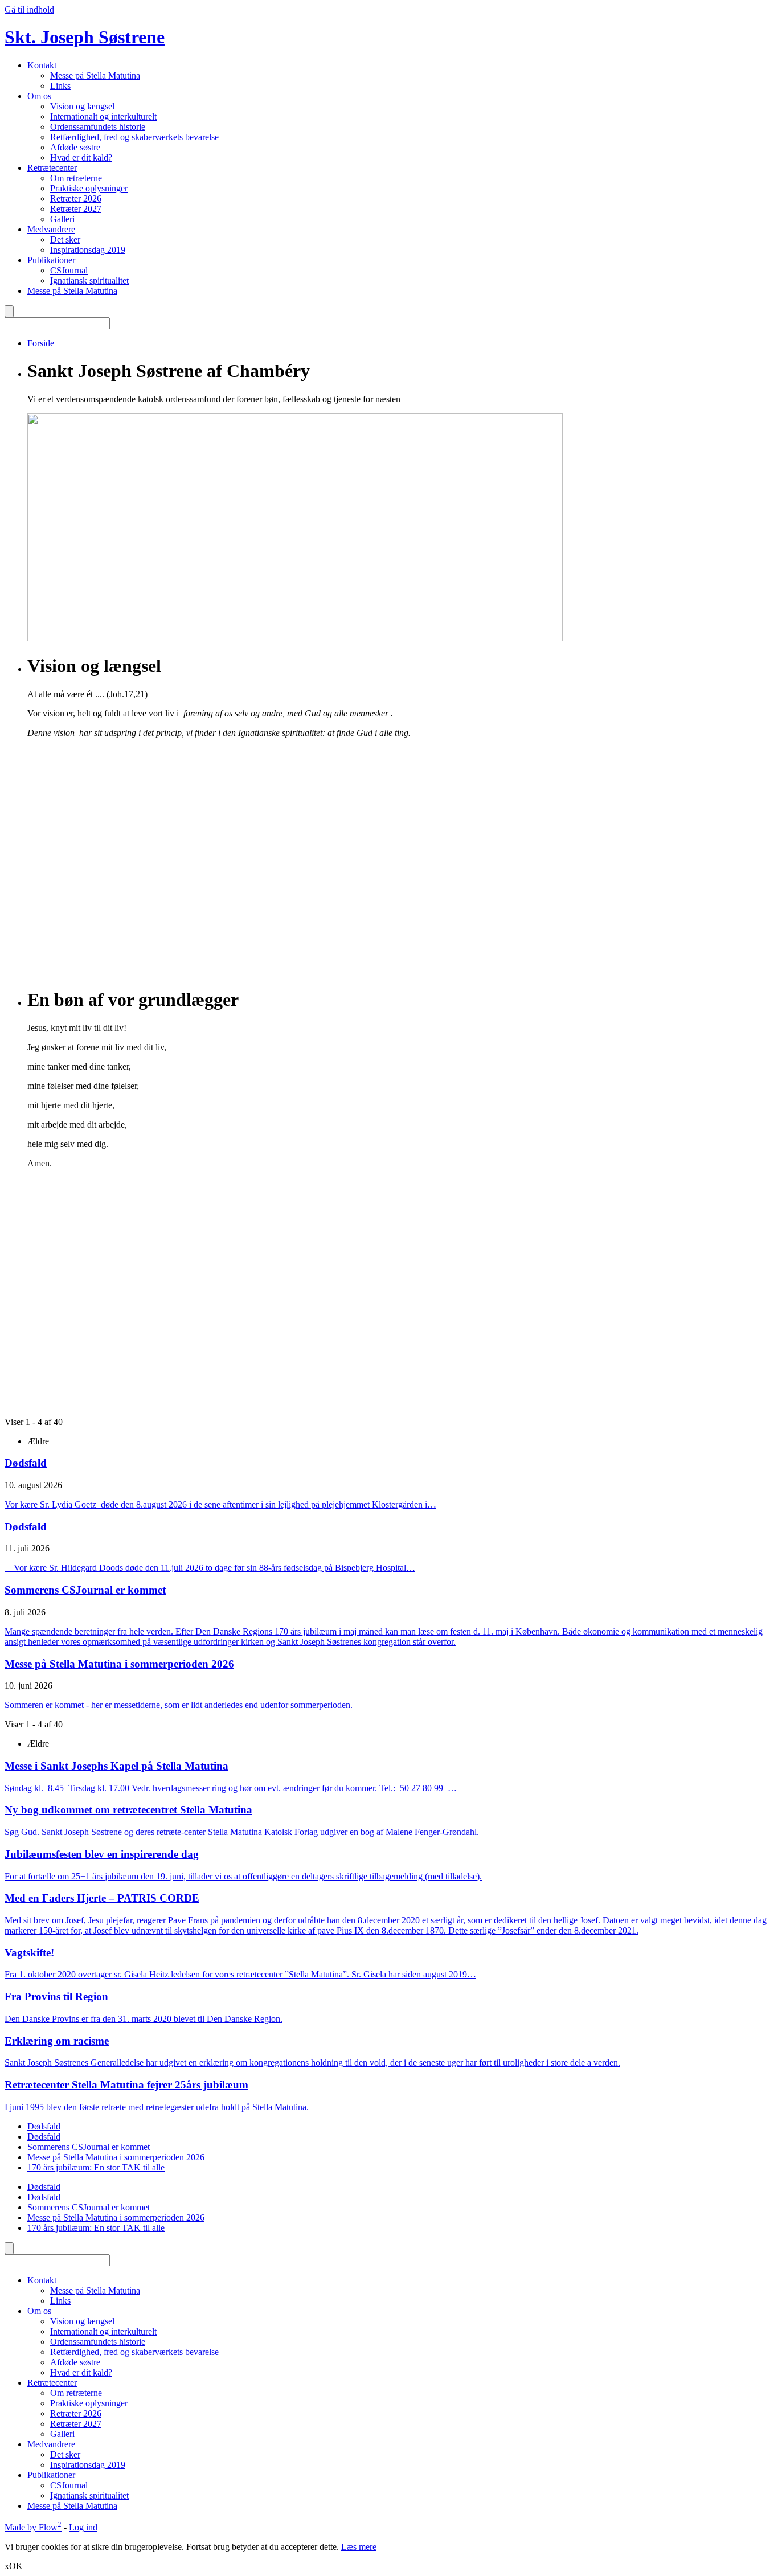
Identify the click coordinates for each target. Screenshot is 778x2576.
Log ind (83, 2527)
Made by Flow (33, 2527)
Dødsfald (44, 2126)
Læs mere (359, 2547)
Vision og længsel (82, 106)
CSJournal (69, 270)
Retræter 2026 (76, 198)
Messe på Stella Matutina (95, 75)
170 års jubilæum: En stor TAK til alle (96, 2167)
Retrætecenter (52, 168)
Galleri (62, 219)
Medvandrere (51, 229)
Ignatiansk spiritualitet (89, 280)
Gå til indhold (29, 9)
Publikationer (51, 260)
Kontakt (42, 65)
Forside (41, 343)
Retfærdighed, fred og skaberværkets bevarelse (134, 137)
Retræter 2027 (76, 209)
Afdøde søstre (75, 147)
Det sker (65, 239)
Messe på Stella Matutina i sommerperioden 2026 (116, 2157)
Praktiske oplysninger (89, 188)
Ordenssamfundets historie (98, 127)
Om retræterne (76, 178)
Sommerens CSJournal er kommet (89, 2147)
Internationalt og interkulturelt (103, 116)
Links (60, 86)
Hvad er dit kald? (81, 157)
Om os (39, 96)
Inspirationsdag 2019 (88, 250)
